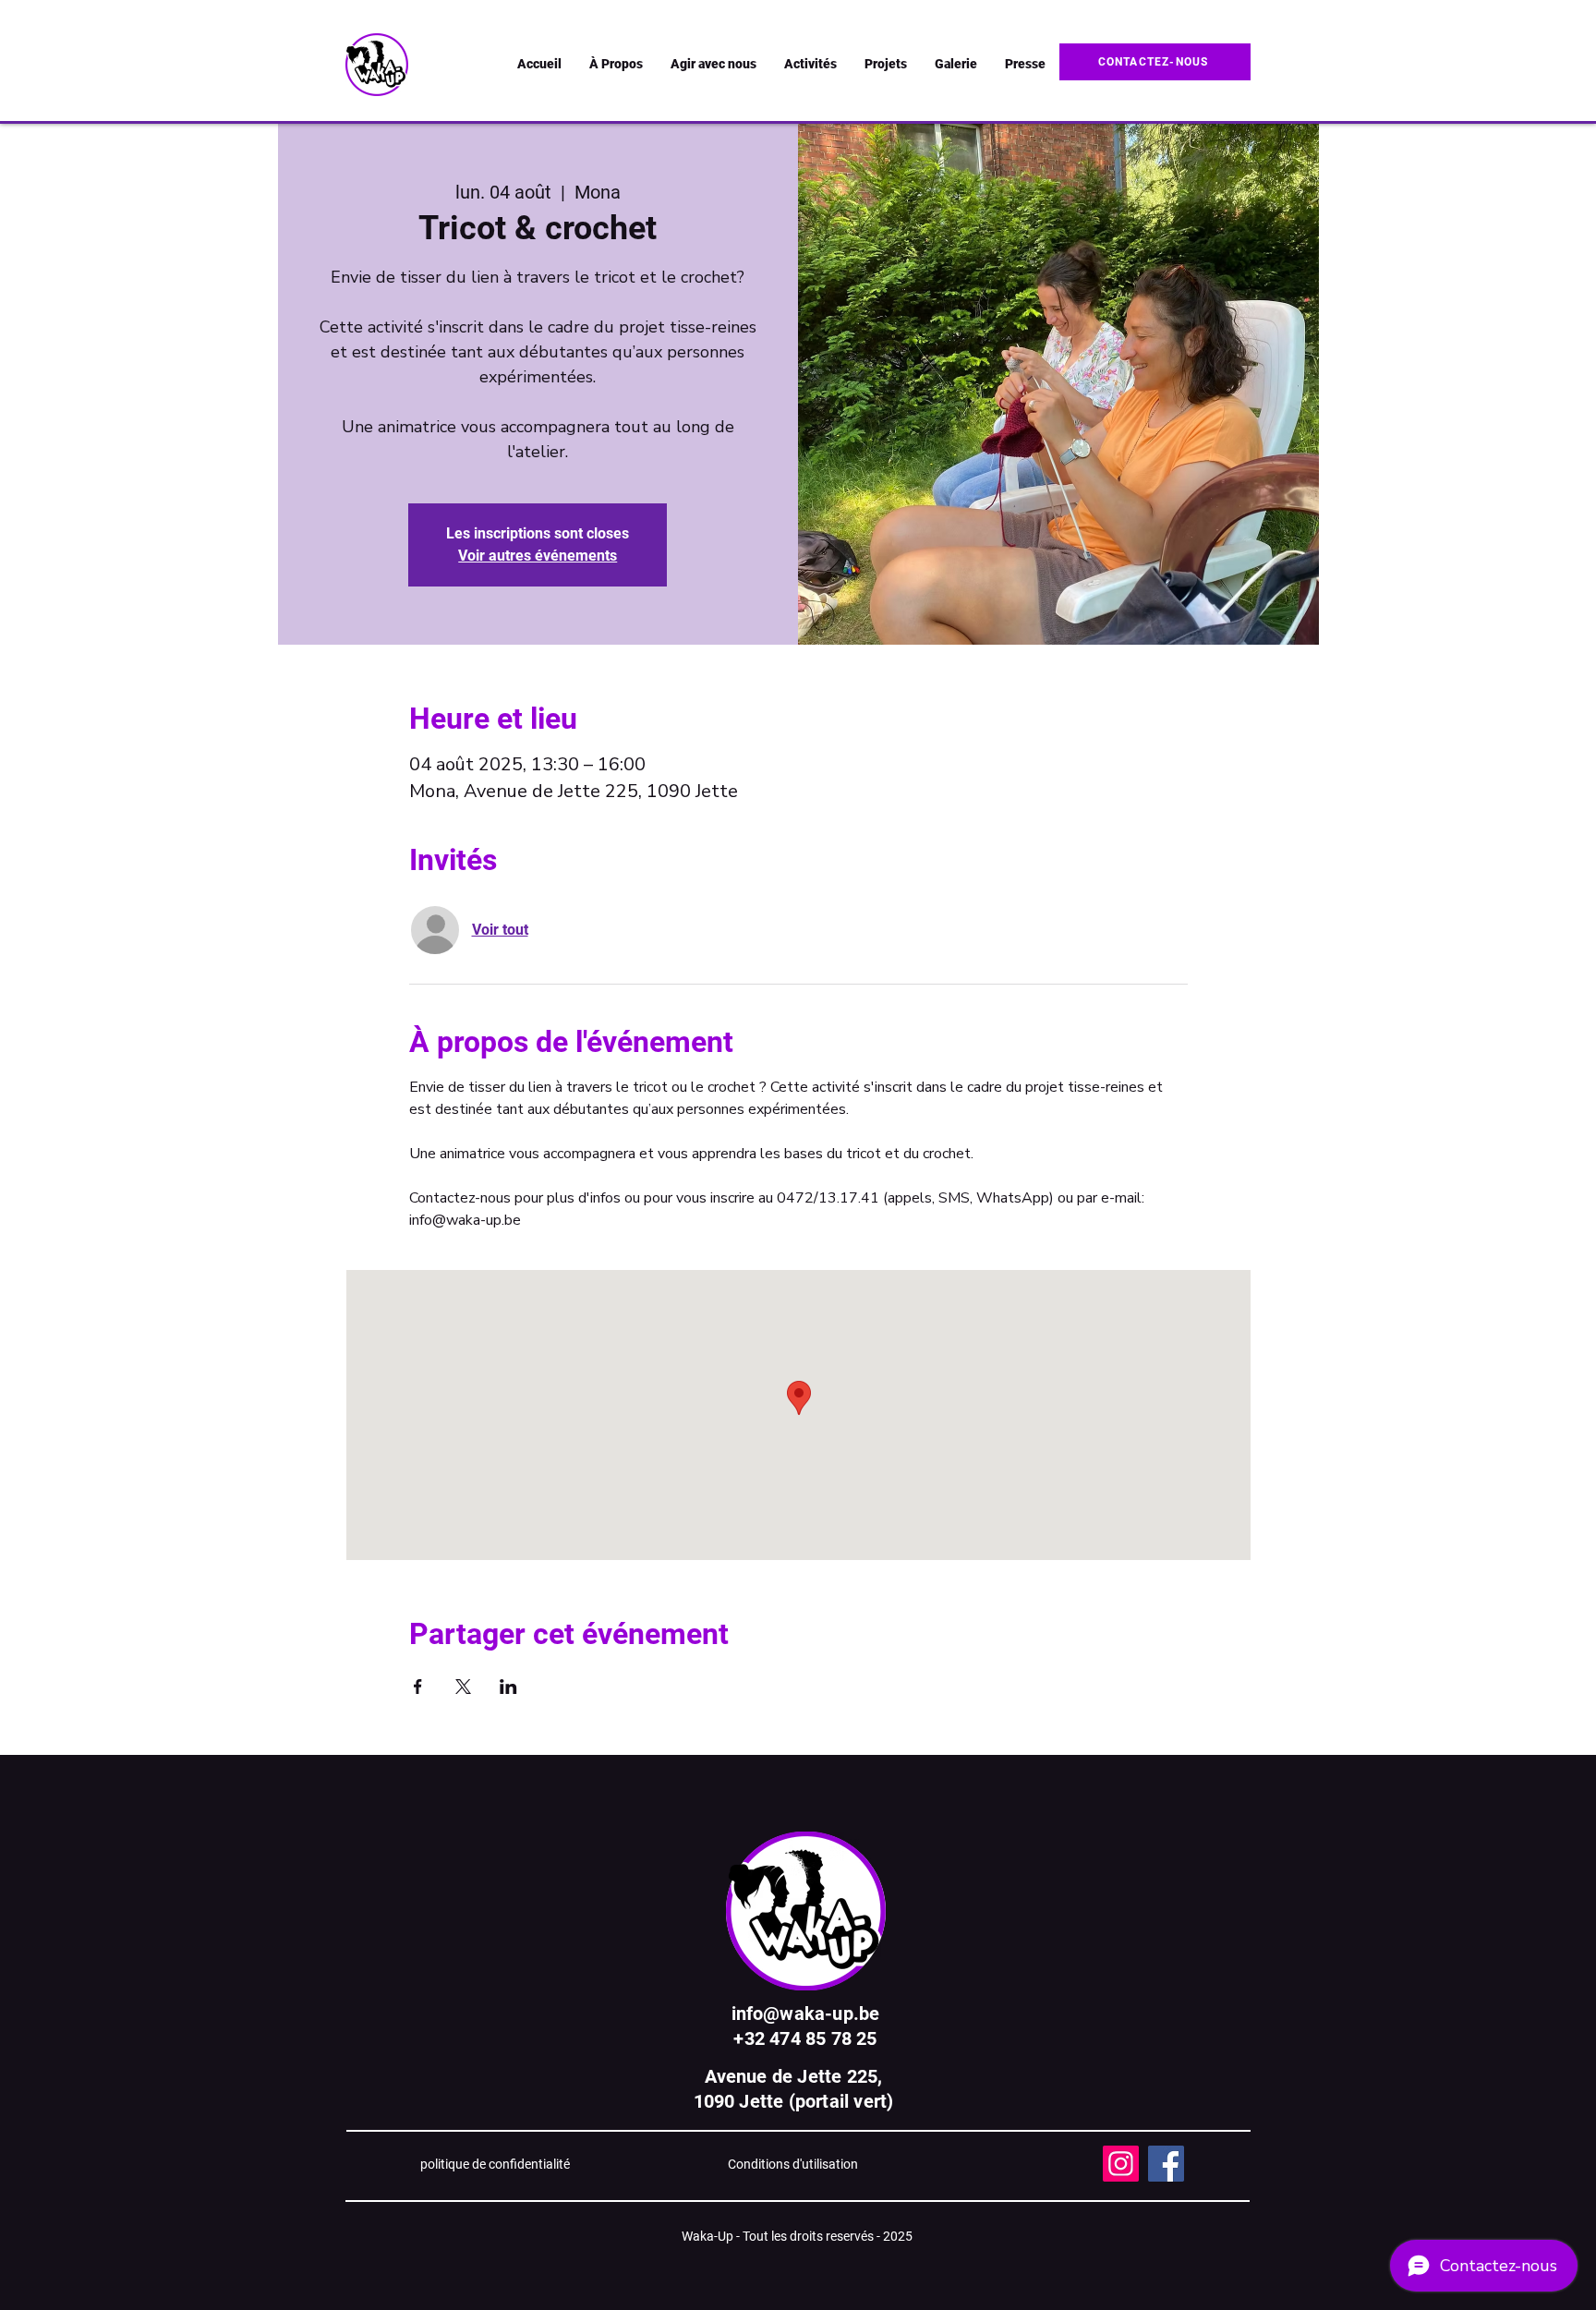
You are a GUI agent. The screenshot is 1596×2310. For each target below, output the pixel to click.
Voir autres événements (538, 556)
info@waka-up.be (806, 2014)
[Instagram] (1121, 2164)
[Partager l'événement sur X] (463, 1687)
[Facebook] (1166, 2164)
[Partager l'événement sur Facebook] (418, 1687)
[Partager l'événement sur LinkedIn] (508, 1687)
